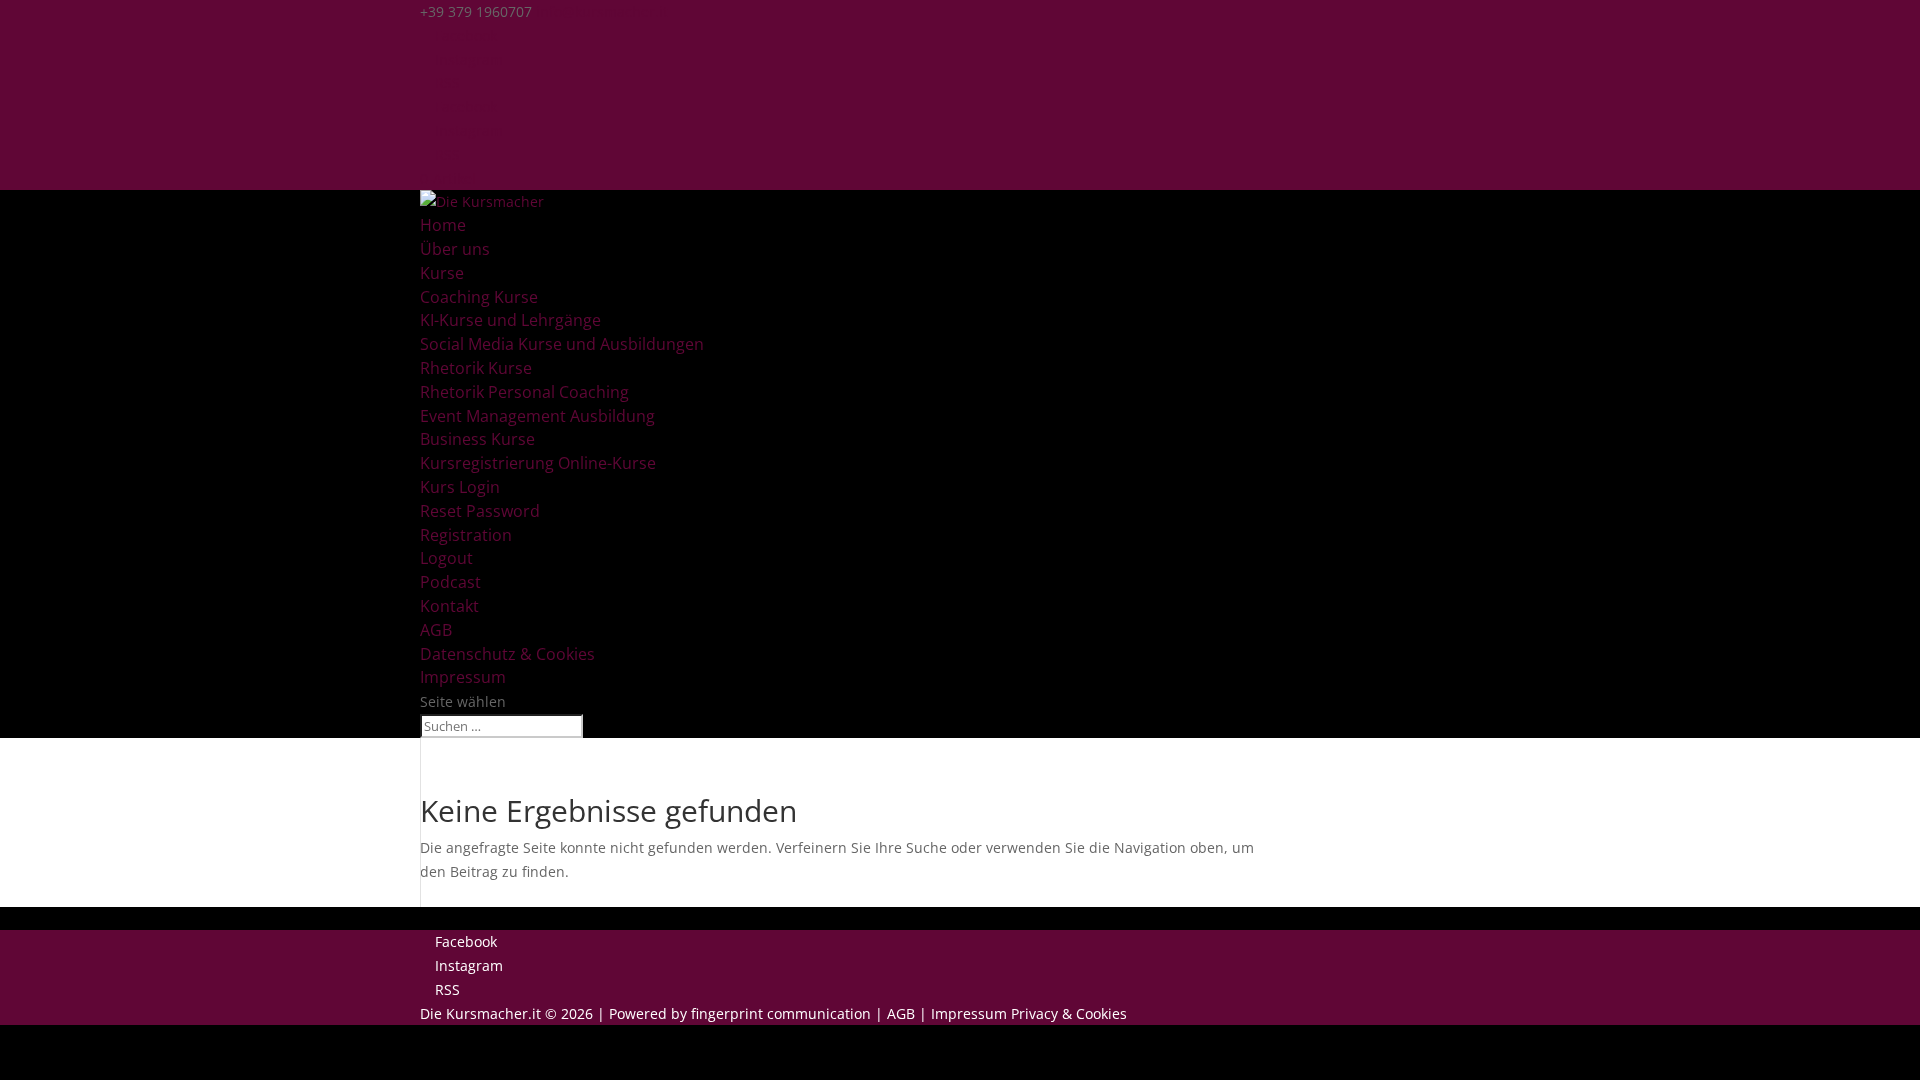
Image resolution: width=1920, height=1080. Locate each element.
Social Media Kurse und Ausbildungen (562, 344)
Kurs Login (460, 487)
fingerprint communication (781, 1013)
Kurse (442, 273)
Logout (446, 558)
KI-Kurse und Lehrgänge (510, 320)
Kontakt (449, 606)
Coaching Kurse (479, 297)
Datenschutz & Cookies (507, 654)
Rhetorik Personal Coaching (524, 392)
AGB (436, 630)
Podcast (450, 582)
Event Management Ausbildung (537, 416)
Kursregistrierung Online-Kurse (538, 463)
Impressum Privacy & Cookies (1029, 1013)
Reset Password (480, 511)
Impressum (463, 677)
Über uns (455, 249)
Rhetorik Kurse (476, 368)
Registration (466, 535)
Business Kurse (477, 439)
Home (443, 225)
